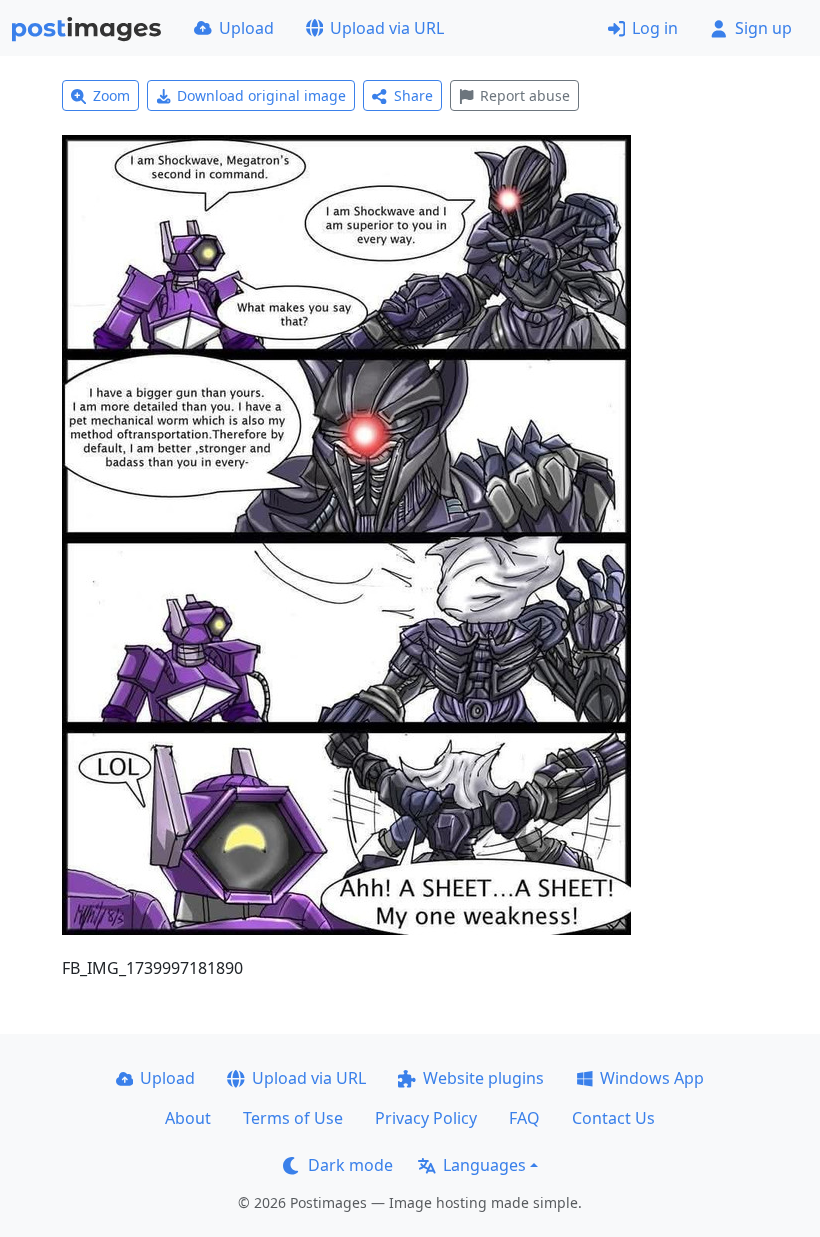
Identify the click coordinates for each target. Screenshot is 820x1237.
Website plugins (483, 1078)
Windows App (652, 1078)
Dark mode (350, 1165)
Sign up (763, 28)
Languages (484, 1165)
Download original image (261, 95)
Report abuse (525, 95)
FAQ (524, 1118)
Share (413, 95)
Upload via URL (387, 28)
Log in (655, 28)
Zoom (111, 95)
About (188, 1118)
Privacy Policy (426, 1118)
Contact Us (613, 1118)
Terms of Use (293, 1118)
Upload (246, 28)
